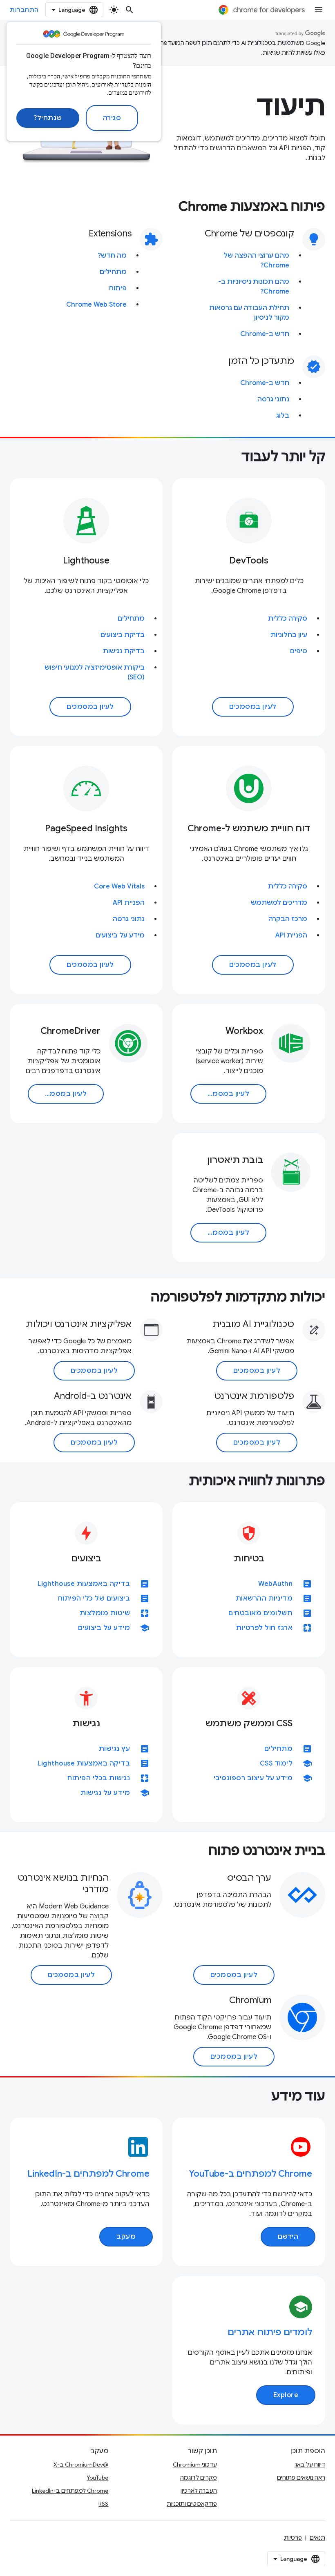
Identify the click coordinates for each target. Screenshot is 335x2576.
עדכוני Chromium (195, 2465)
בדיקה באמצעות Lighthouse (84, 1584)
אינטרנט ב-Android (93, 1396)
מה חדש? (112, 256)
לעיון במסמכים (253, 707)
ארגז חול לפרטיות (264, 1628)
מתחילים (113, 272)
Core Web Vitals (119, 886)
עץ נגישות (115, 1749)
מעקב (126, 2237)
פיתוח (118, 288)
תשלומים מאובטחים (260, 1613)
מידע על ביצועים (120, 935)
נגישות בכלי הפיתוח (99, 1778)
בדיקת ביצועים (123, 635)
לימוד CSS (276, 1763)
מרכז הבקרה (288, 919)
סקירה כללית (288, 619)
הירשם (288, 2237)
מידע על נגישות (105, 1793)
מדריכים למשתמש (279, 903)
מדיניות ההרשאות (264, 1599)
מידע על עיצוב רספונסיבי (253, 1778)
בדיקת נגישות (124, 651)
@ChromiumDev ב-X (81, 2465)
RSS (103, 2504)
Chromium (250, 2000)
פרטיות (293, 2538)
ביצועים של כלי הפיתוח (94, 1599)
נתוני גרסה (273, 399)
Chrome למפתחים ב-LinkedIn (88, 2174)
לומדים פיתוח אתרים (270, 2332)
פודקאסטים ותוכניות (192, 2504)
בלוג (283, 416)
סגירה (112, 118)
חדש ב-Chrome (265, 334)
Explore (286, 2395)
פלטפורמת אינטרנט (254, 1396)
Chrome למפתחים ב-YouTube (250, 2174)
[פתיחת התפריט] (319, 10)
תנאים (317, 2538)
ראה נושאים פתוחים (301, 2478)
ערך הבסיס (249, 1878)
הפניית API (291, 935)
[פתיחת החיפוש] (130, 10)
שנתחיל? (48, 118)
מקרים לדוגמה (199, 2478)
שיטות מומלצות (105, 1613)
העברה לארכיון (199, 2491)
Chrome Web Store (96, 305)
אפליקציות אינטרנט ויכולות (79, 1324)
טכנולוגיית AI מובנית (253, 1324)
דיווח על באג (310, 2465)
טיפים (299, 651)
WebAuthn (275, 1584)
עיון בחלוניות (289, 635)
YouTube (97, 2478)
